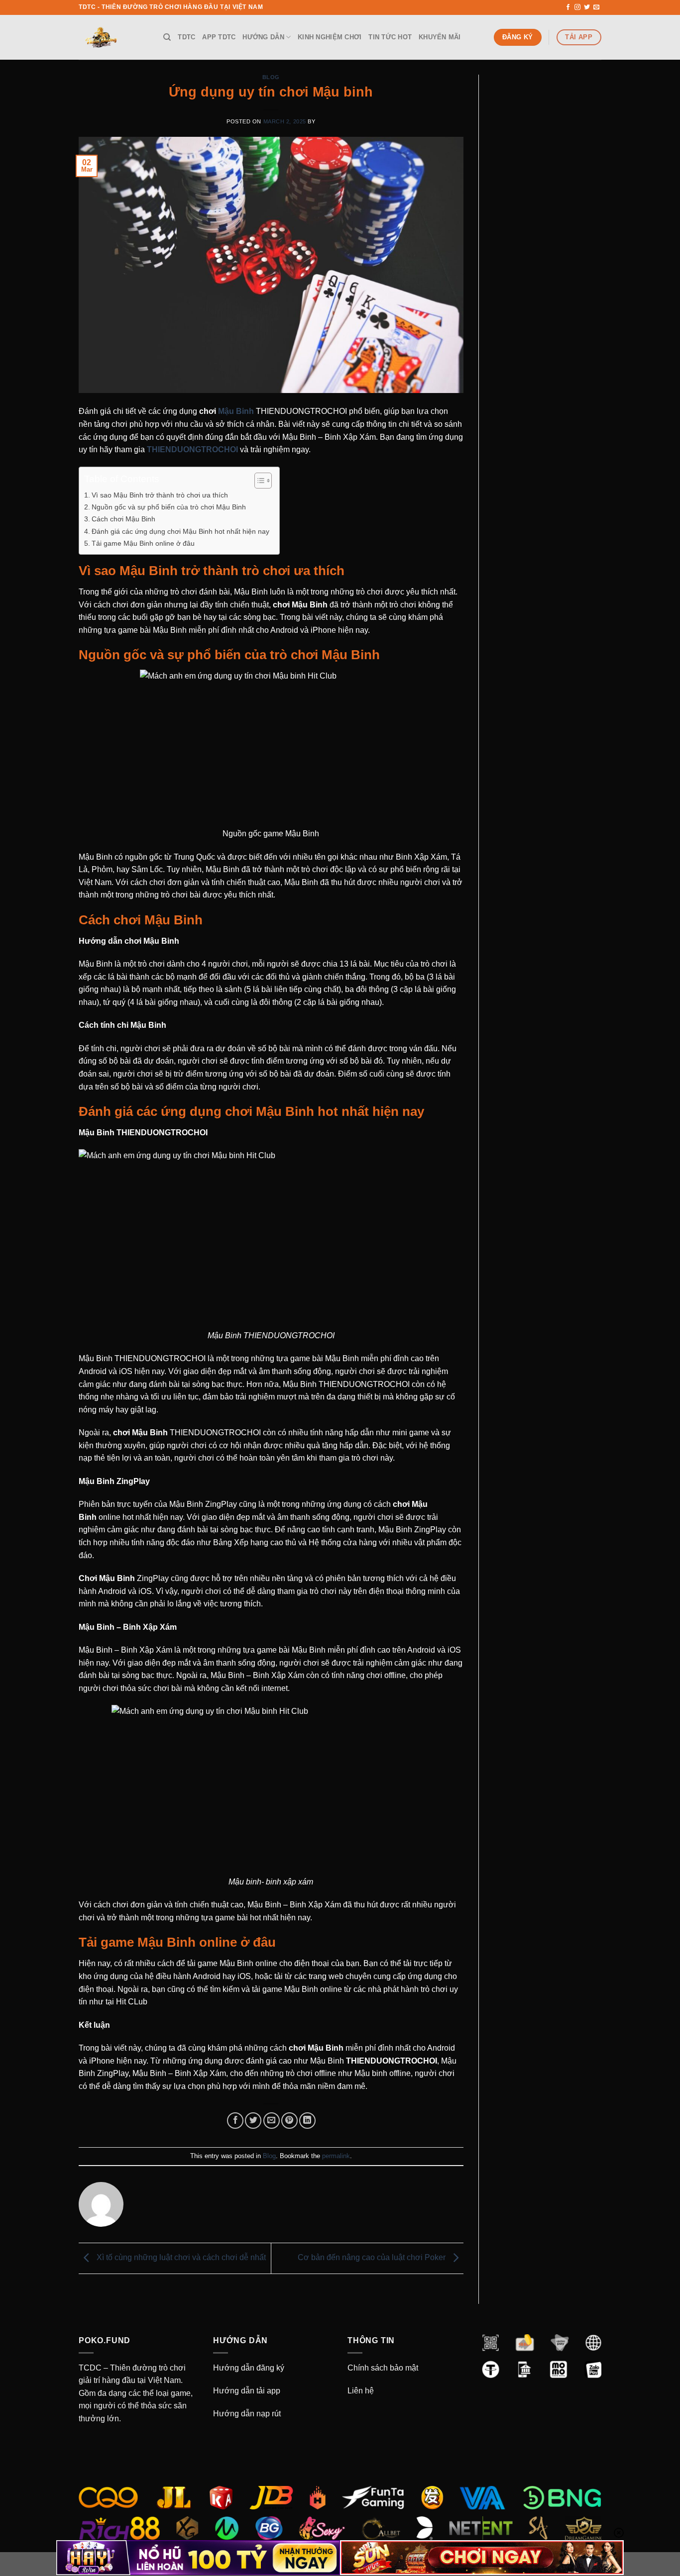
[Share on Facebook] (235, 2121)
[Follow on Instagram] (577, 7)
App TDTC (219, 37)
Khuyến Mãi (440, 37)
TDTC (186, 37)
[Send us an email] (596, 7)
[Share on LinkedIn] (307, 2121)
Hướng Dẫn (263, 37)
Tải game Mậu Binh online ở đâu (143, 543)
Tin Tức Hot (390, 37)
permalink (336, 2156)
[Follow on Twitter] (587, 7)
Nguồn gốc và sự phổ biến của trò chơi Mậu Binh (169, 507)
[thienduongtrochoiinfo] (113, 37)
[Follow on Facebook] (568, 7)
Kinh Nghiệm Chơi (330, 37)
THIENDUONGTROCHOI (192, 449)
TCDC (90, 2368)
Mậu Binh (236, 411)
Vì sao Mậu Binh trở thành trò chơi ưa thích (160, 495)
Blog (271, 77)
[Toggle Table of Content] (258, 481)
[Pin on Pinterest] (289, 2121)
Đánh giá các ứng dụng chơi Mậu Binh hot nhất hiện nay (180, 531)
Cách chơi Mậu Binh (123, 519)
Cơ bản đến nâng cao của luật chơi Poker (373, 2257)
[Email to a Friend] (272, 2121)
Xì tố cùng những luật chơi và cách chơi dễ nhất (180, 2257)
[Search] (167, 37)
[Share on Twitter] (253, 2121)
